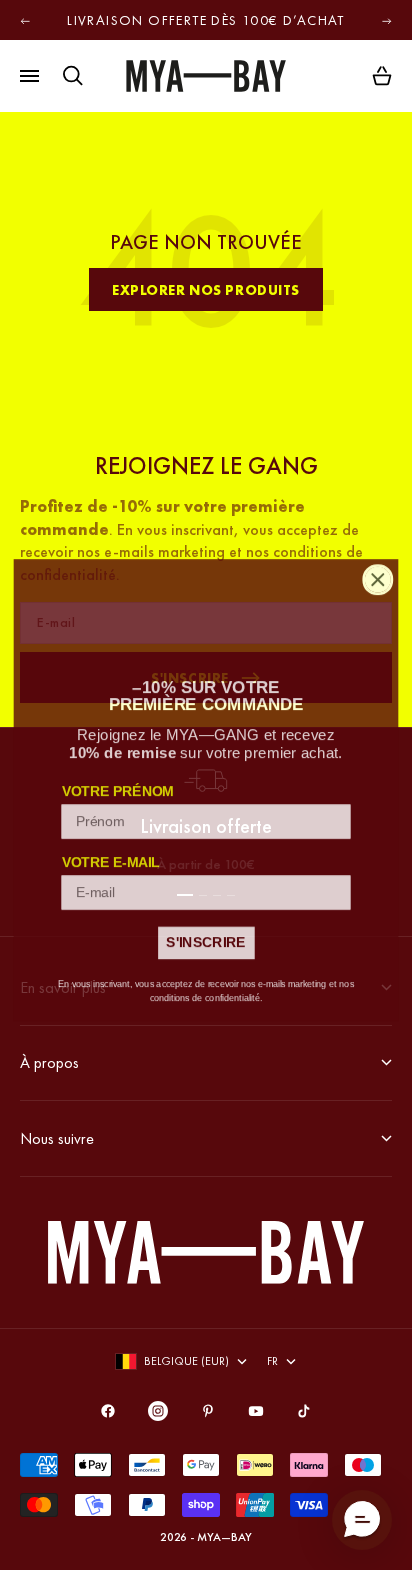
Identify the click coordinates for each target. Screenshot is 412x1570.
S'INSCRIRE (205, 937)
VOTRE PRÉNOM (118, 786)
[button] (362, 1520)
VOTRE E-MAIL (111, 857)
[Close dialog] (377, 574)
